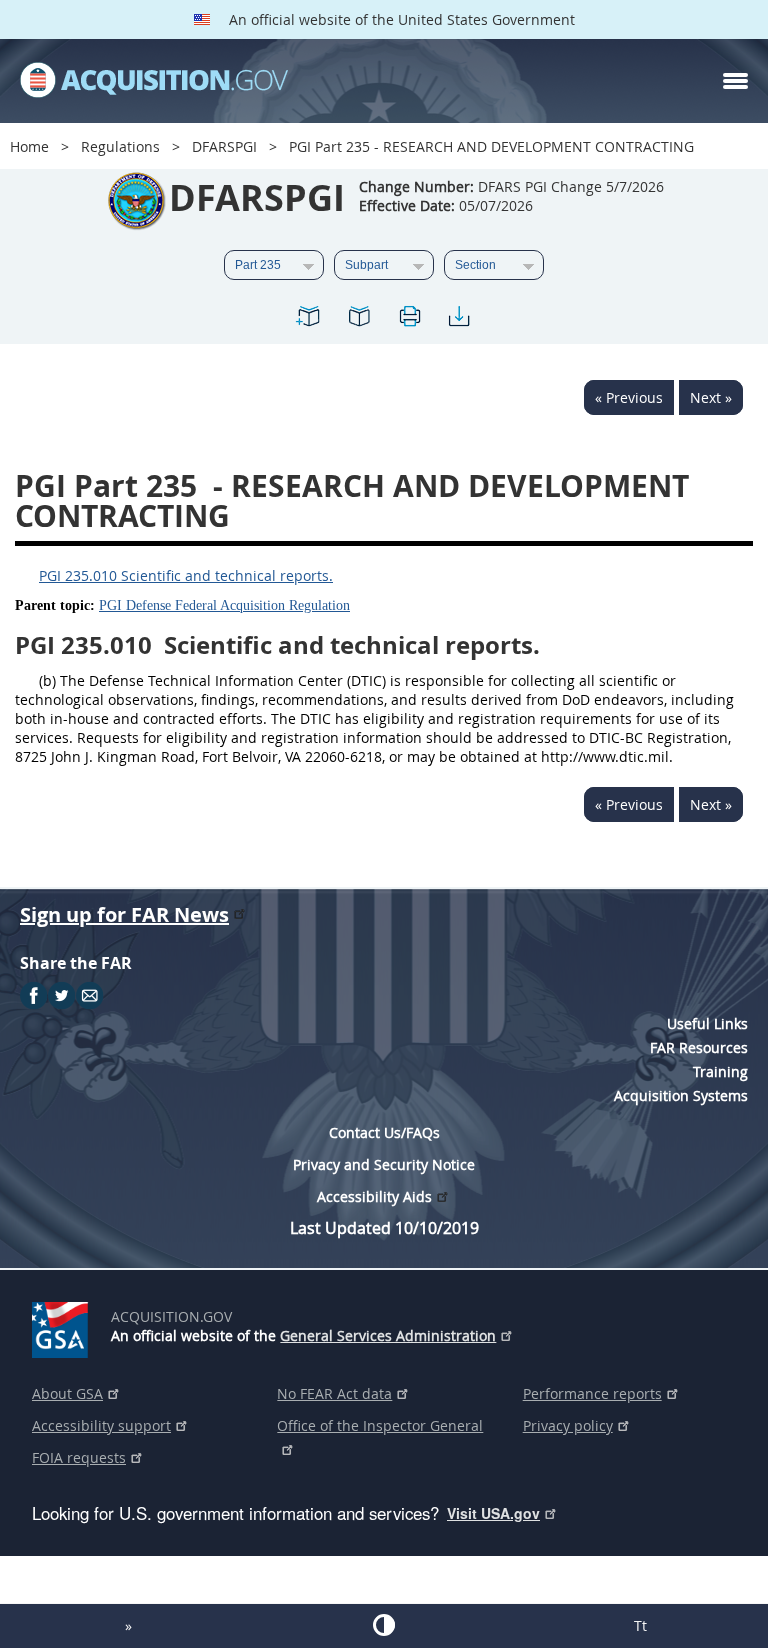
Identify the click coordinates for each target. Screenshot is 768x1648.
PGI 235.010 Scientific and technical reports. (186, 575)
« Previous (629, 397)
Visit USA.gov (493, 1513)
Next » (711, 397)
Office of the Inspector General (380, 1425)
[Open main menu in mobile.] (735, 81)
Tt (640, 1625)
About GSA (67, 1393)
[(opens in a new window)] (63, 1326)
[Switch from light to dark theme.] (384, 1625)
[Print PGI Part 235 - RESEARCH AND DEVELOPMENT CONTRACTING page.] (409, 319)
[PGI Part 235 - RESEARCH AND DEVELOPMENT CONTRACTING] (309, 319)
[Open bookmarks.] (359, 319)
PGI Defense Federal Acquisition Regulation (224, 605)
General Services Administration (388, 1335)
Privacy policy (568, 1425)
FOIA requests (79, 1457)
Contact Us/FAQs (384, 1132)
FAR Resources (699, 1047)
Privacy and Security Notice (384, 1164)
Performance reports (592, 1393)
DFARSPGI (224, 146)
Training (720, 1071)
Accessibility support (101, 1425)
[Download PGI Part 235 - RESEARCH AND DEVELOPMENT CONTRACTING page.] (459, 319)
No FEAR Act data (334, 1393)
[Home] (154, 81)
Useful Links (707, 1023)
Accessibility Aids (374, 1196)
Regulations (120, 146)
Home (29, 146)
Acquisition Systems (681, 1095)
